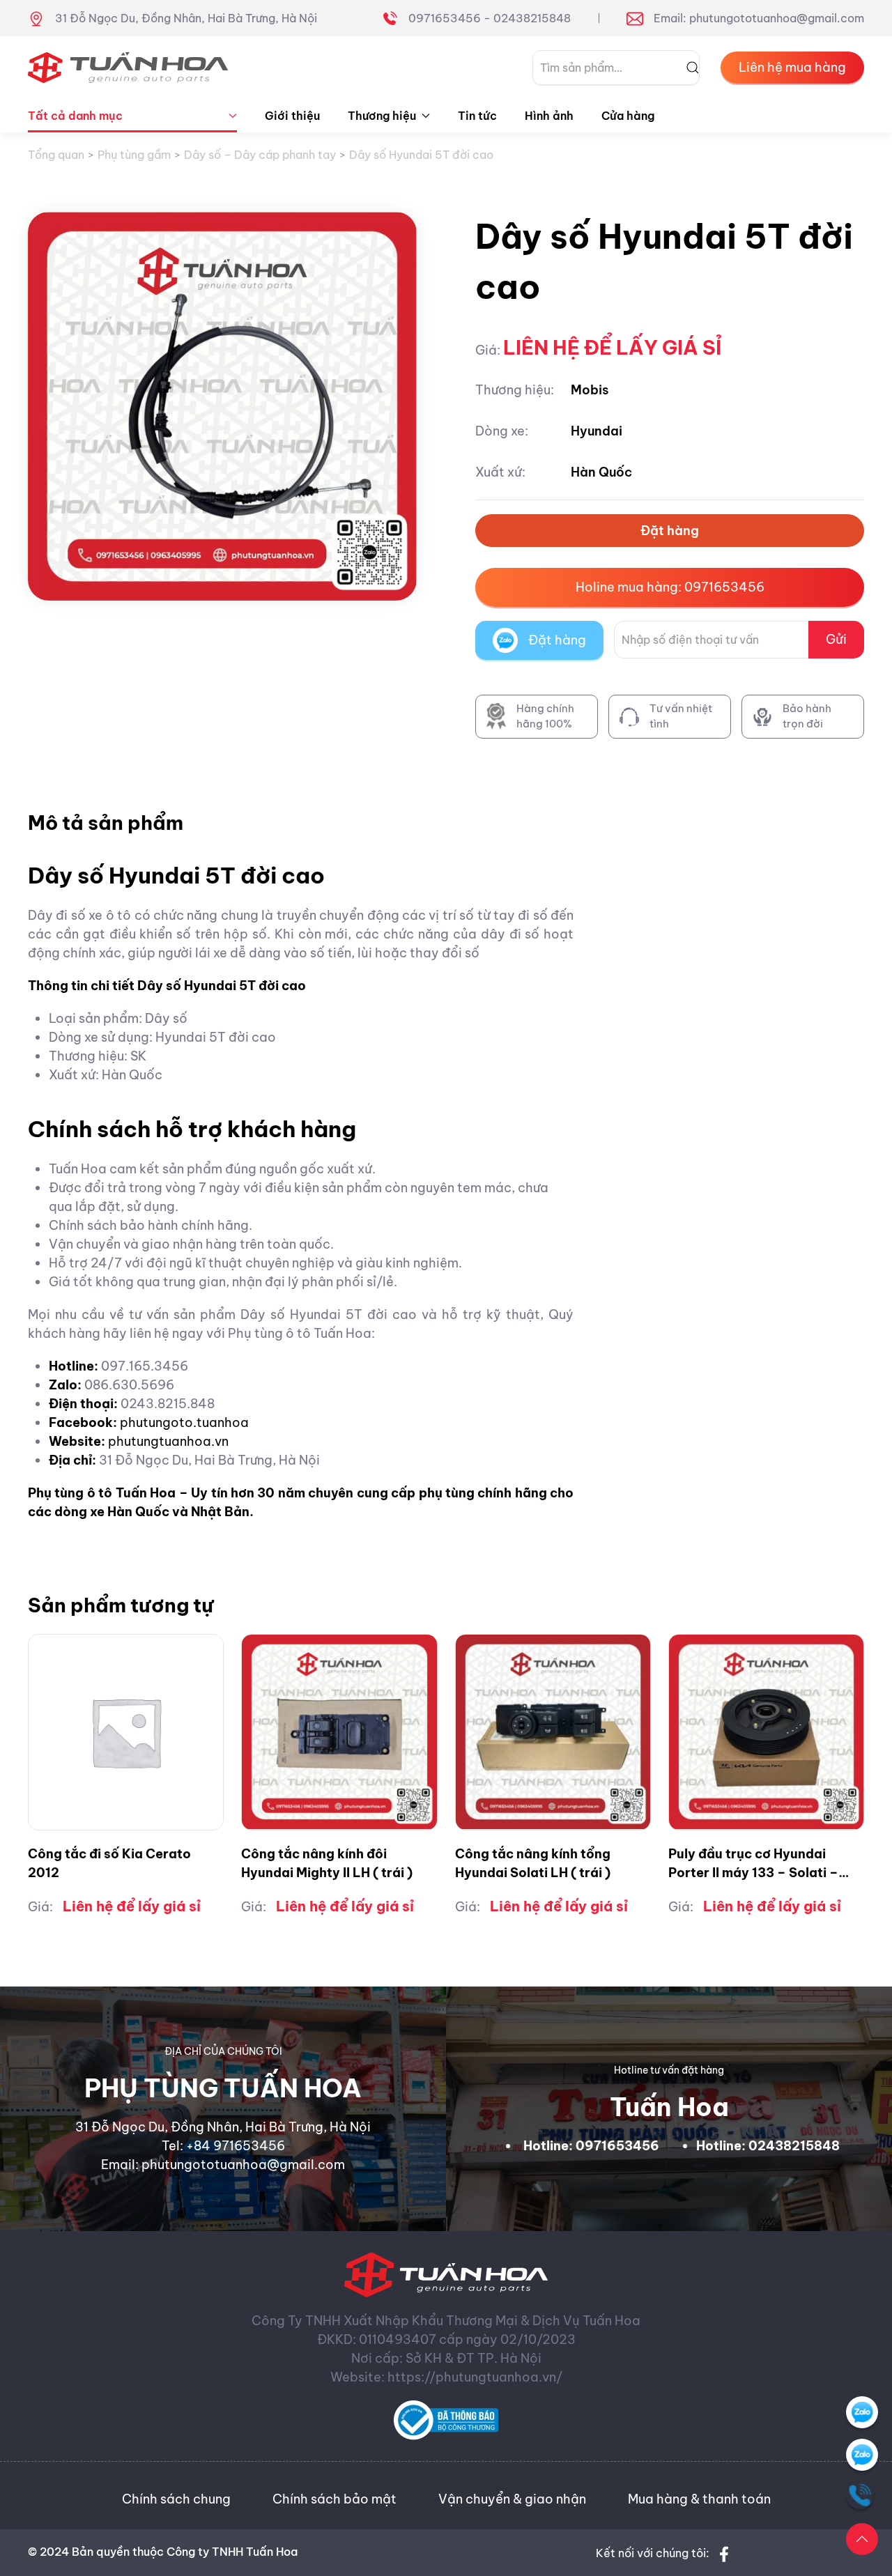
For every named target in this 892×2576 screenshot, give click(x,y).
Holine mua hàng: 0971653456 (670, 587)
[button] (862, 2539)
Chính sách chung (176, 2499)
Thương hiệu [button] (382, 116)
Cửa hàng (628, 116)
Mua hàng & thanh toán (699, 2499)
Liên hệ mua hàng (792, 67)
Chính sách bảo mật (334, 2499)
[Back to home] (128, 68)
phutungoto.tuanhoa (184, 1422)
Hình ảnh (549, 116)
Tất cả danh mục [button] (75, 116)
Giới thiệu (292, 116)
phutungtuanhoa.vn (168, 1441)
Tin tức (477, 116)
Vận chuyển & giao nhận (512, 2499)
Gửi (836, 639)
